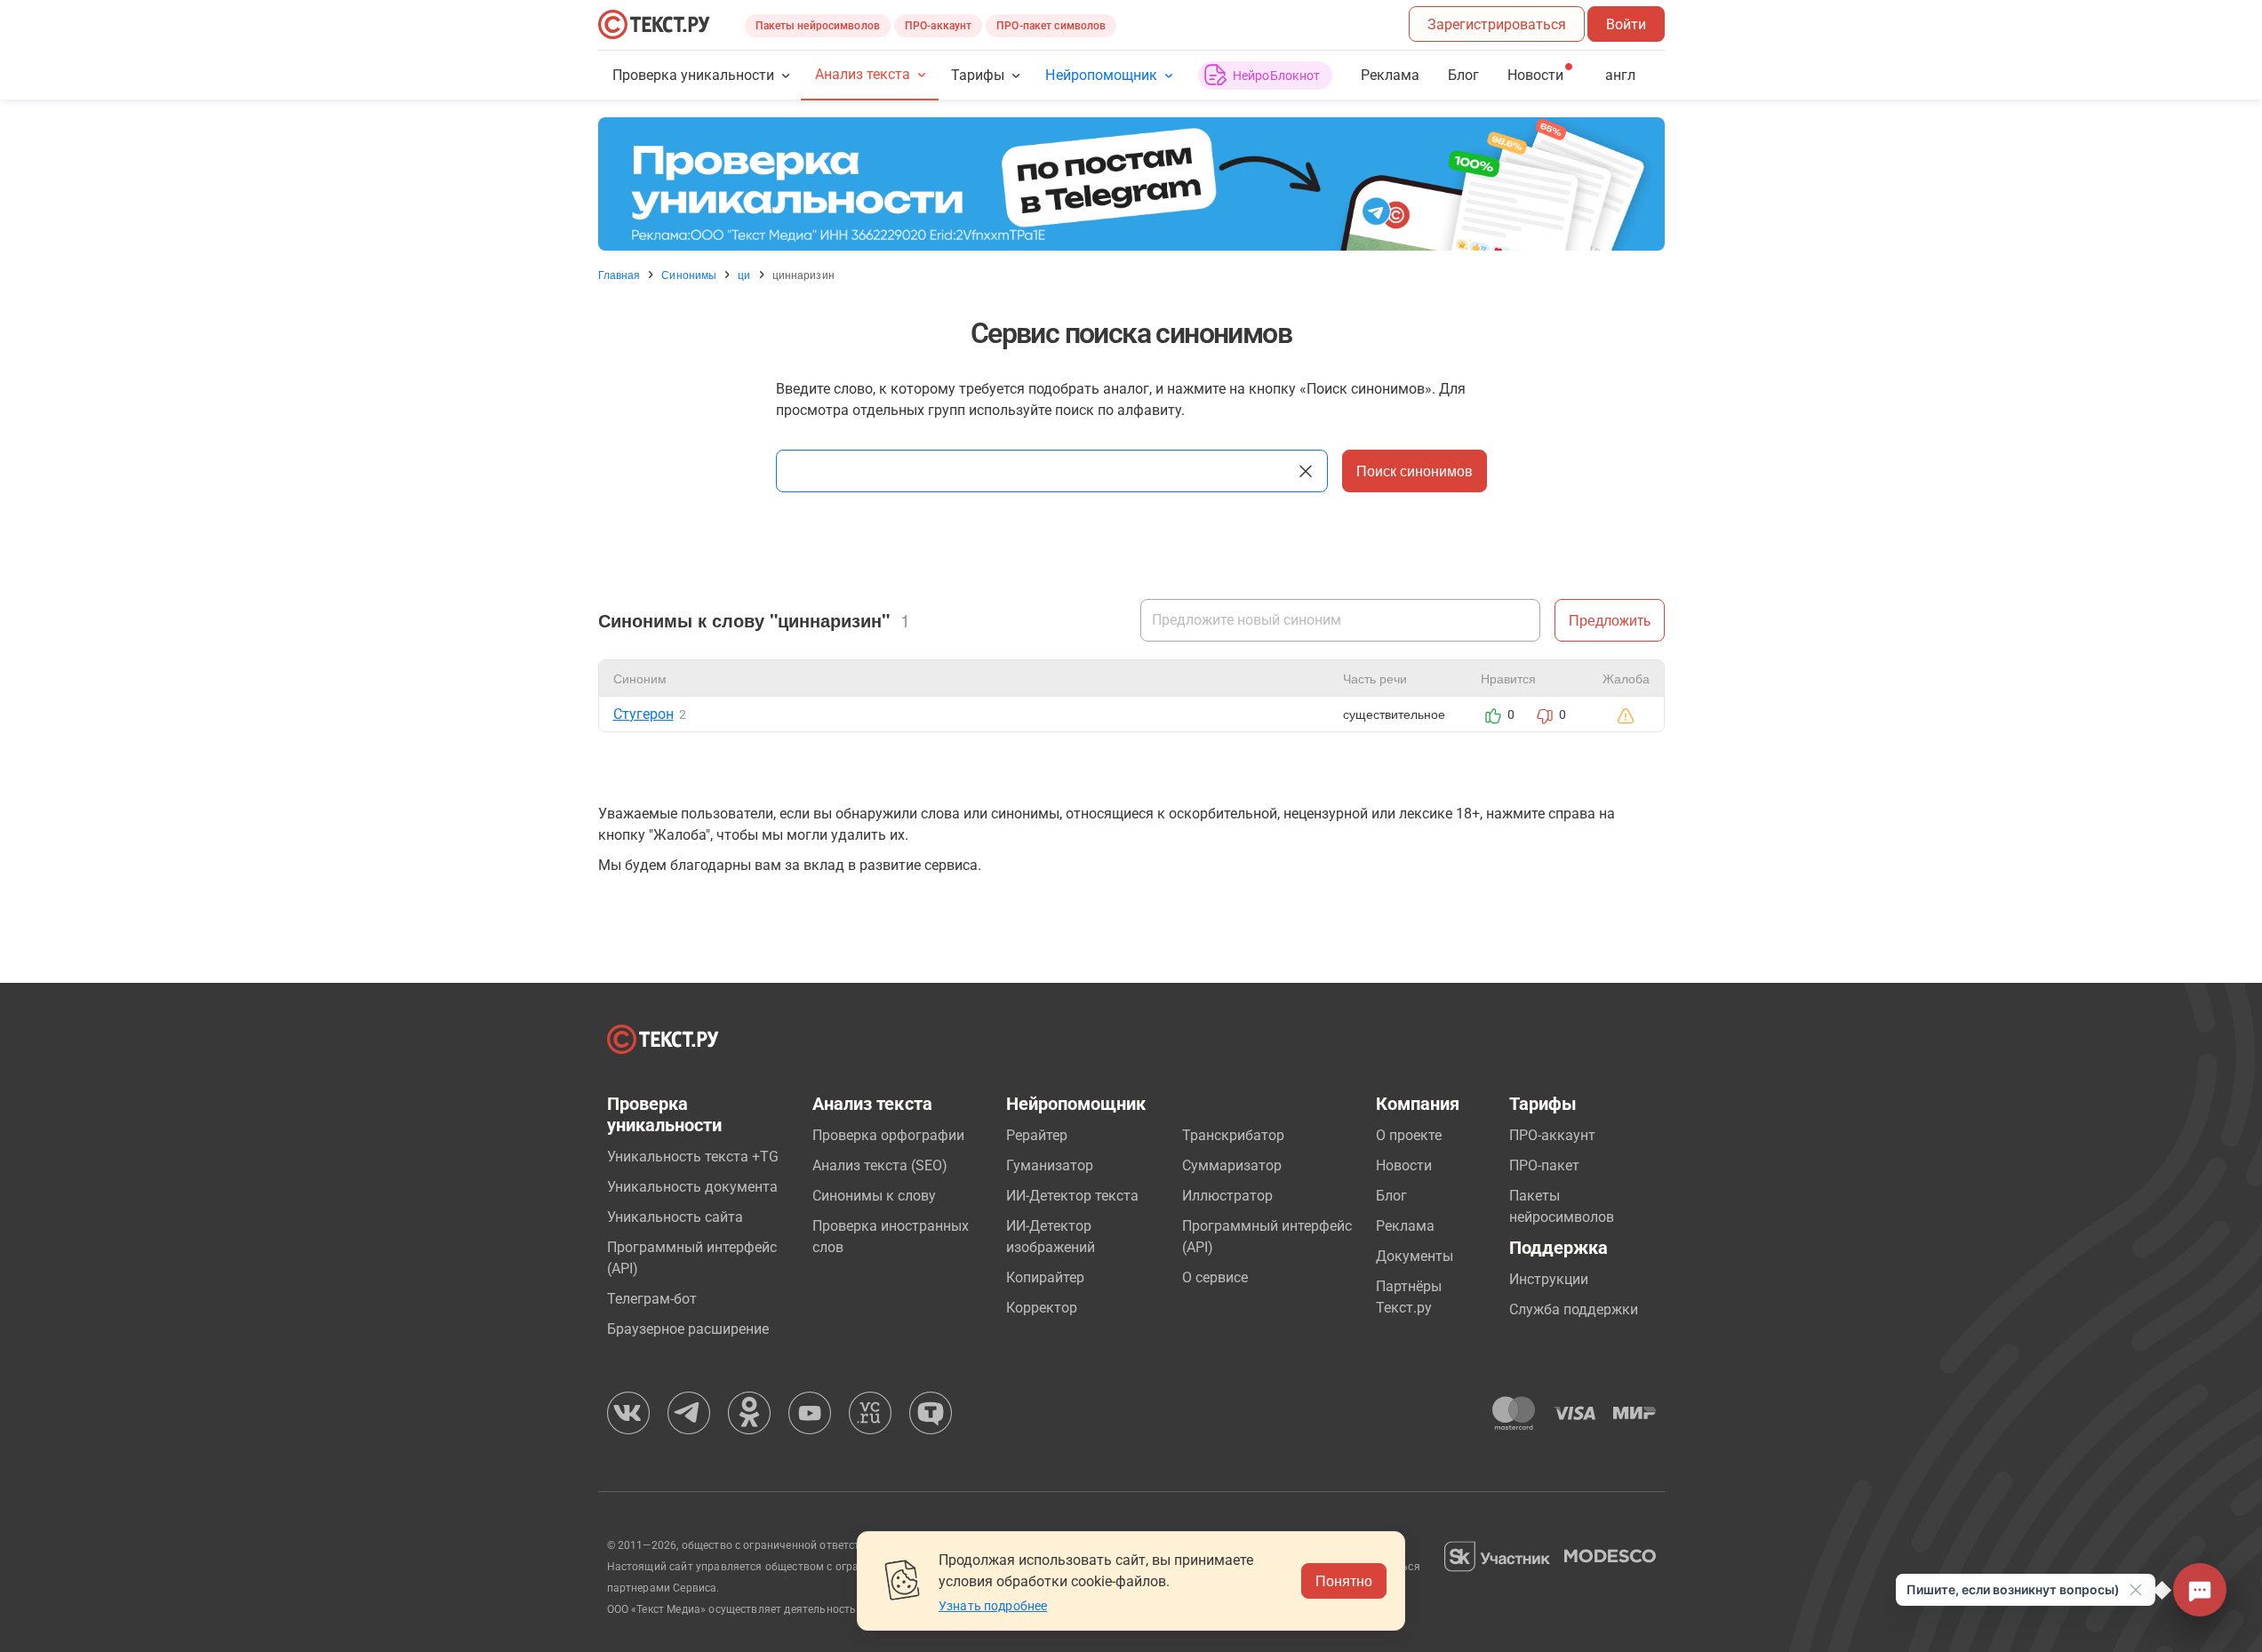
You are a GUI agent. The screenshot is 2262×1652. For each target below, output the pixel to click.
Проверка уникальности (694, 75)
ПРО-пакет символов (1051, 26)
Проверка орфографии (888, 1135)
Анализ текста (863, 74)
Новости (1404, 1165)
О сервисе (1215, 1277)
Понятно (1344, 1580)
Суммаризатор (1232, 1165)
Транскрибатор (1233, 1135)
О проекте (1409, 1135)
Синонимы (689, 275)
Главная (619, 275)
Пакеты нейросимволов (818, 26)
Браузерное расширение (688, 1329)
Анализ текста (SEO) (880, 1165)
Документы (1415, 1256)
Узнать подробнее (993, 1606)
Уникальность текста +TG (693, 1157)
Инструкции (1549, 1279)
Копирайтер (1045, 1277)
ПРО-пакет (1544, 1165)
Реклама (1390, 75)
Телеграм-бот (652, 1299)
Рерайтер (1037, 1135)
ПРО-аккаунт (938, 26)
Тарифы (978, 75)
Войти (1626, 24)
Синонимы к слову (874, 1196)
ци (744, 275)
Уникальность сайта (675, 1217)
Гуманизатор (1050, 1165)
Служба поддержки (1574, 1309)
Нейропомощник (1101, 75)
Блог (1463, 75)
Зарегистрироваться (1497, 24)
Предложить (1610, 620)
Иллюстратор (1227, 1196)
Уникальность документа (692, 1187)
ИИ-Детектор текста (1072, 1196)
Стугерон (643, 714)
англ (1620, 75)
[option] (1131, 184)
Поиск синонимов (1415, 471)
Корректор (1042, 1308)
